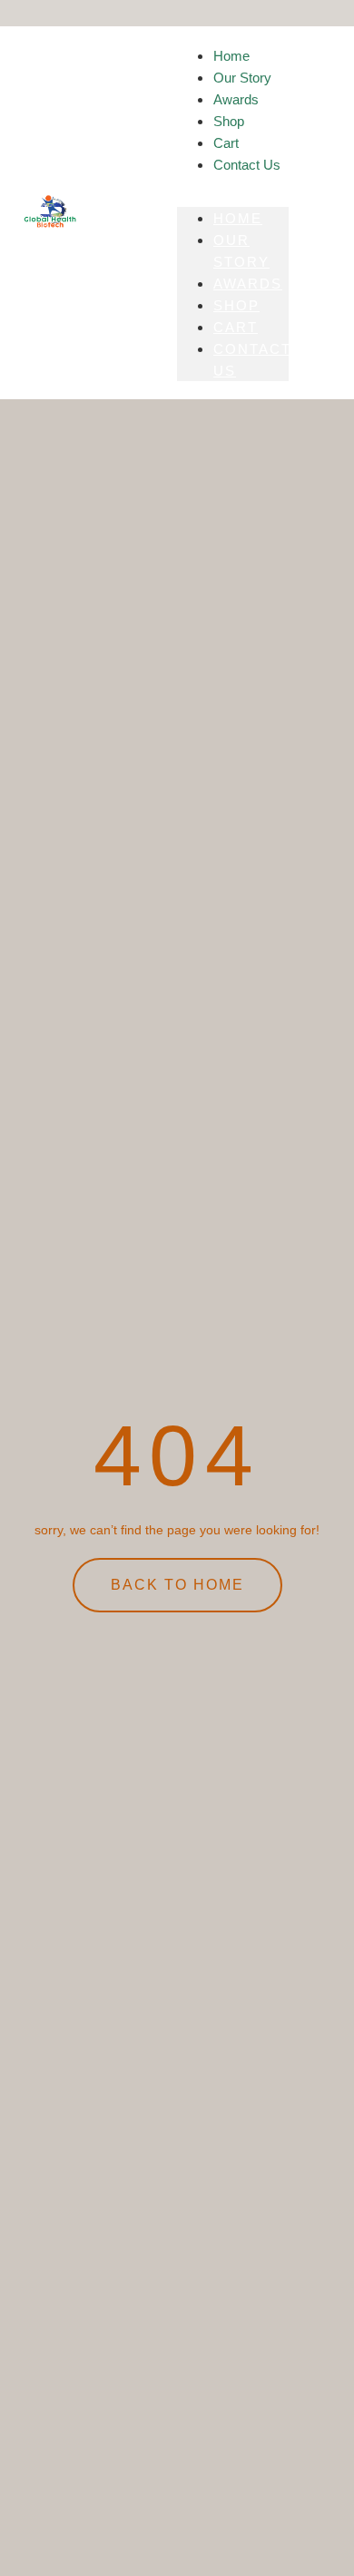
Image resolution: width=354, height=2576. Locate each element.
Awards (248, 284)
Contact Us (247, 165)
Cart (236, 327)
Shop (236, 305)
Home (238, 218)
